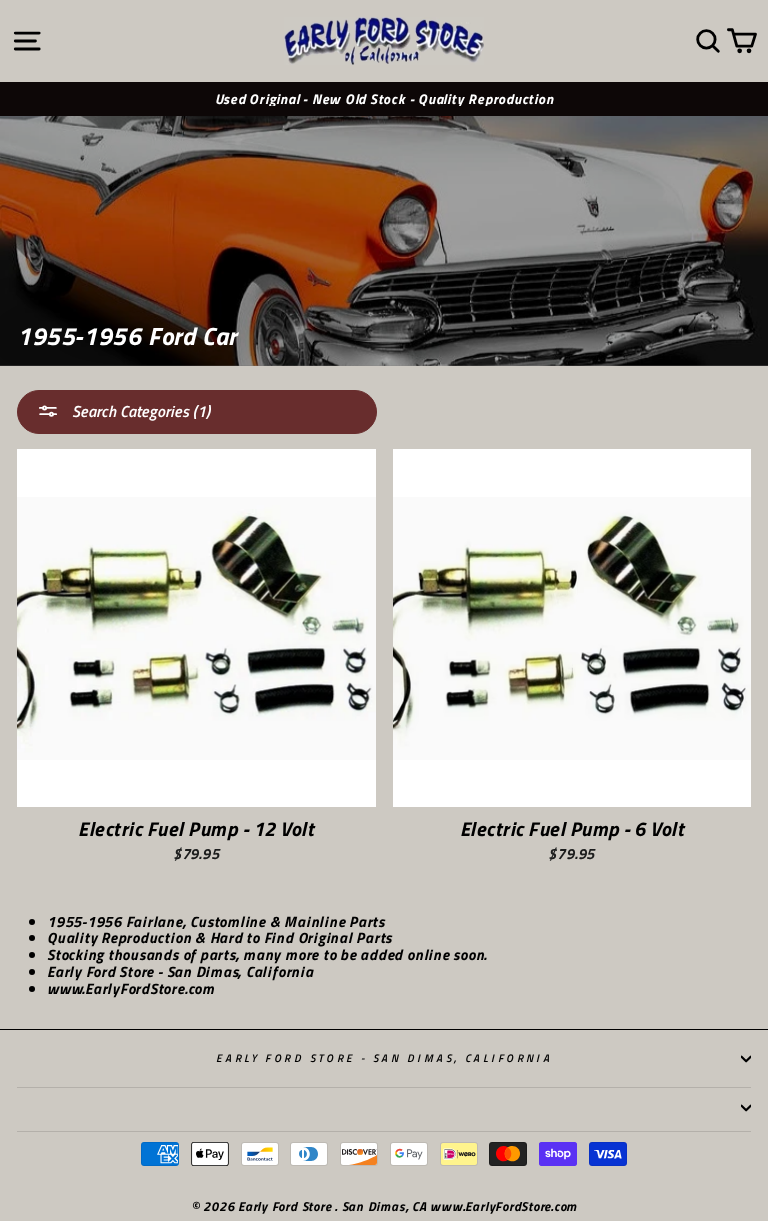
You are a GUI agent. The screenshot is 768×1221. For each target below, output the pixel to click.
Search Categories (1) (139, 411)
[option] (384, 99)
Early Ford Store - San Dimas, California (384, 1057)
